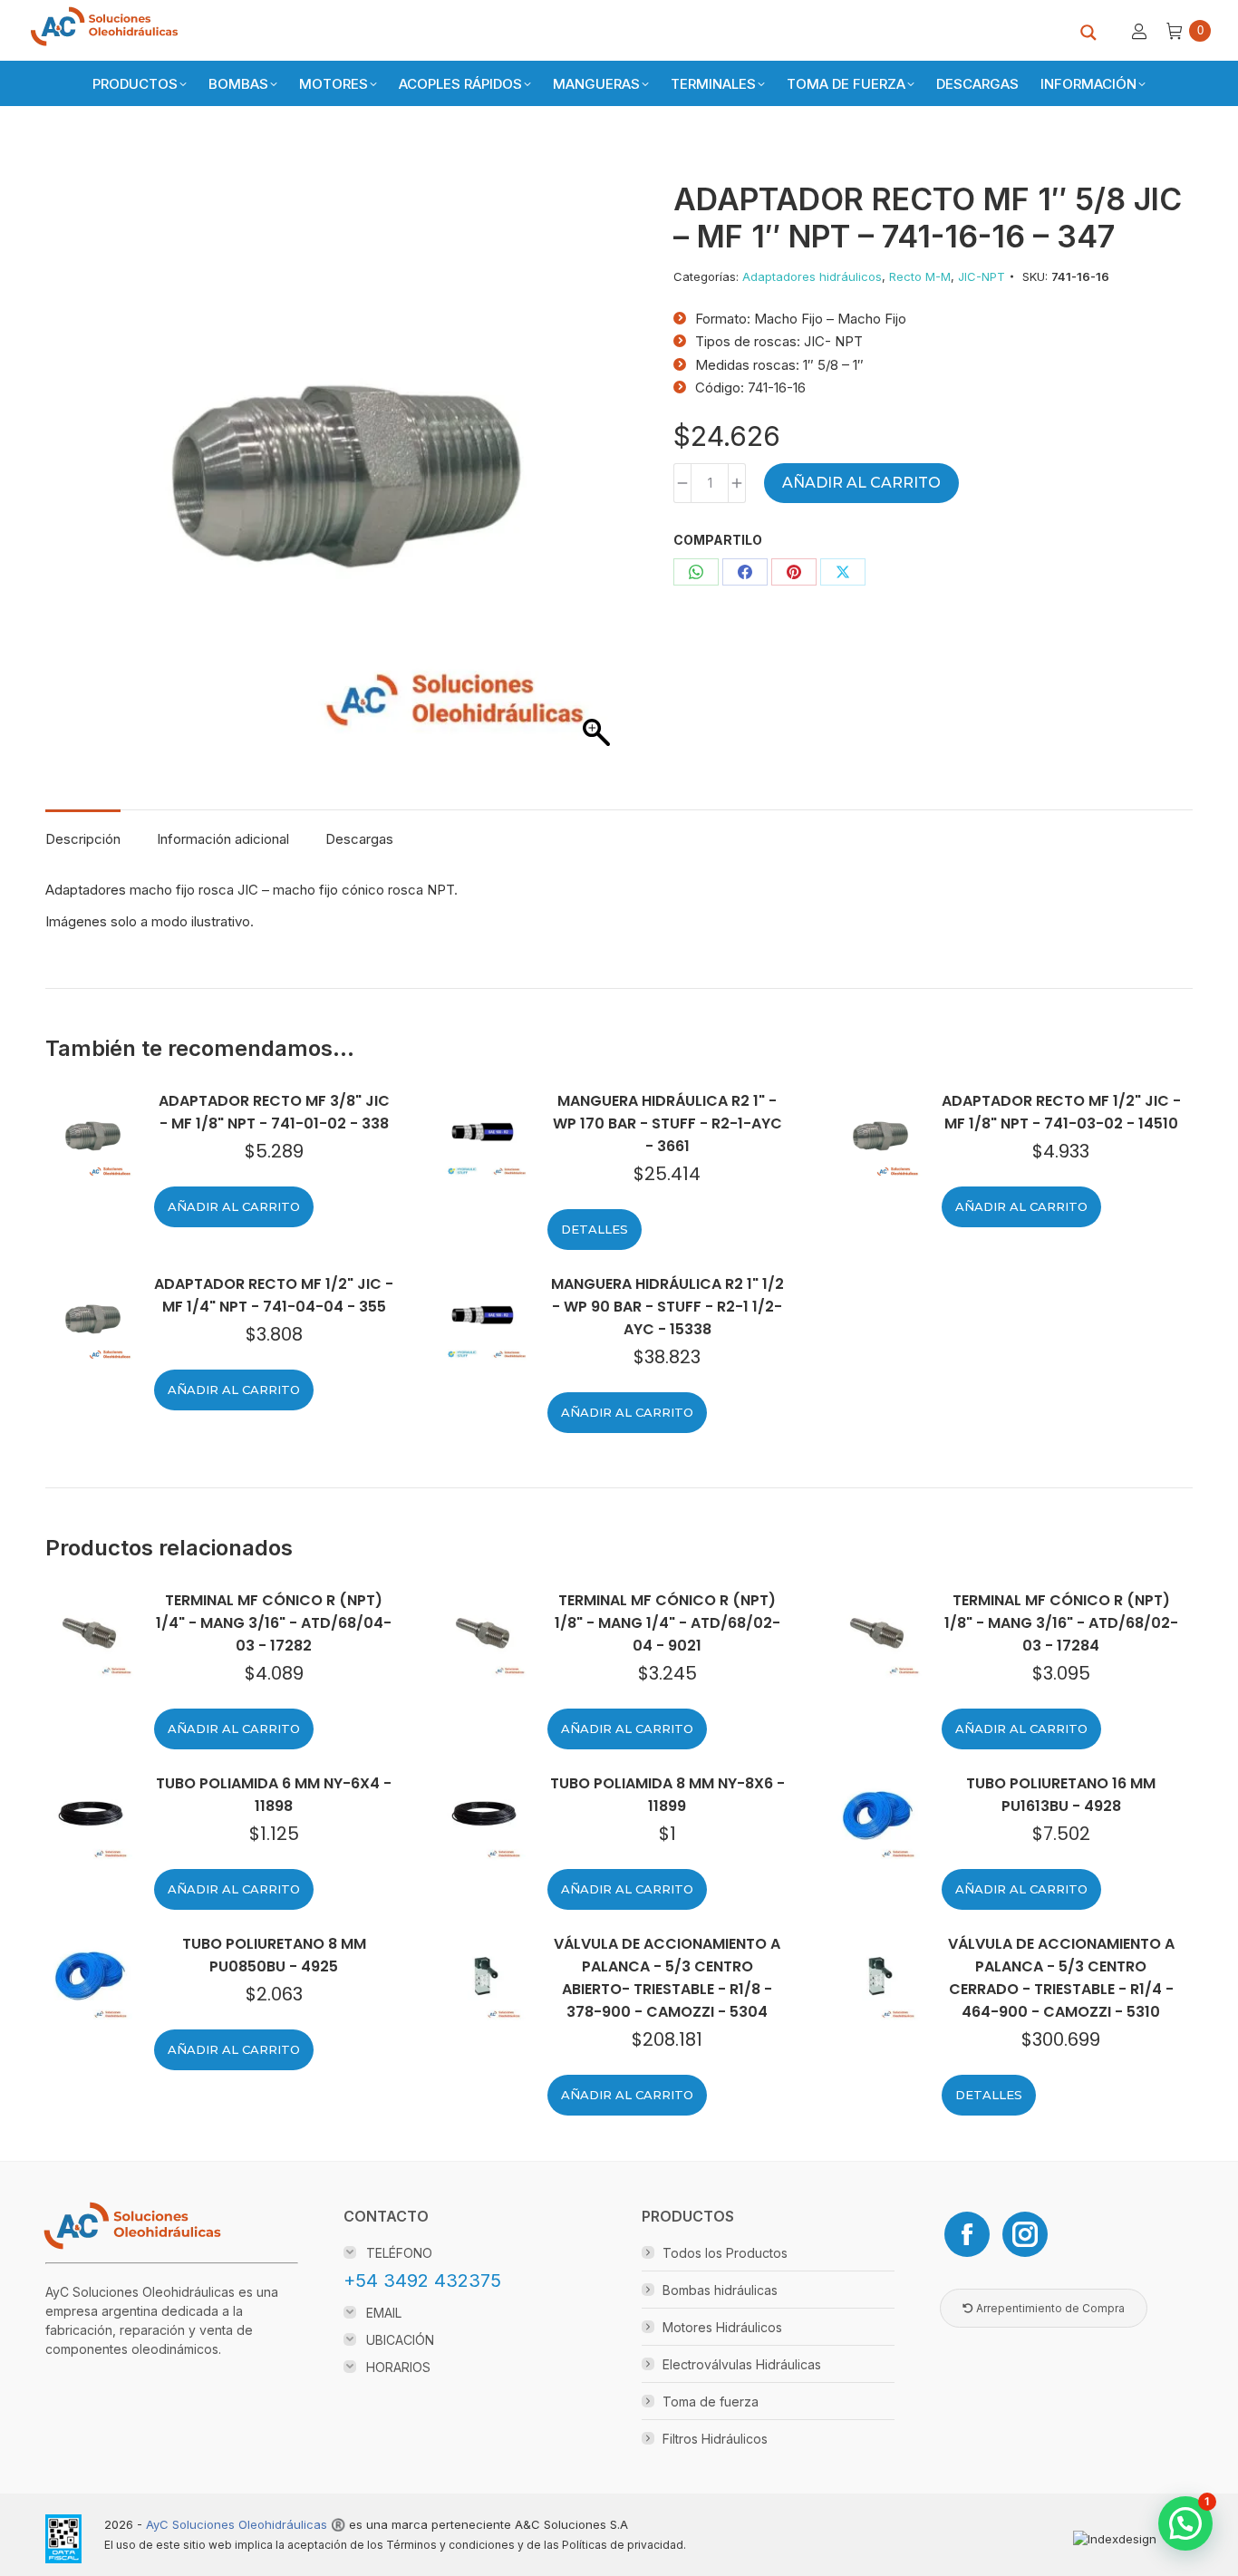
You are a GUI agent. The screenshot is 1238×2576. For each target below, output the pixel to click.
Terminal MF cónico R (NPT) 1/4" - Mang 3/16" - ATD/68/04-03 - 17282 (274, 1623)
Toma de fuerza (711, 2402)
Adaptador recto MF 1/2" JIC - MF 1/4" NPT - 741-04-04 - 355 (274, 1295)
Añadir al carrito (861, 483)
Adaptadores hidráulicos (812, 276)
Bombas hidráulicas (720, 2290)
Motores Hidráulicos (722, 2327)
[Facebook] (967, 2234)
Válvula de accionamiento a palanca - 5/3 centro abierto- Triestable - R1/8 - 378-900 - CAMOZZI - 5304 (667, 1978)
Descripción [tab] (83, 839)
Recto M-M (920, 276)
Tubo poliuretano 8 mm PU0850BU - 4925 (274, 1955)
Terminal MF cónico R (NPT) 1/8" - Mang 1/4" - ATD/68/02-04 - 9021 (667, 1623)
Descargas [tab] (359, 839)
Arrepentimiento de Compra (1049, 2308)
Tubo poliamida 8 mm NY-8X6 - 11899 (667, 1795)
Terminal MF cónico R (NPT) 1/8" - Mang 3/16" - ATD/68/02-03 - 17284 (1061, 1623)
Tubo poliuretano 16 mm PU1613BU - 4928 (1061, 1795)
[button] (1185, 2523)
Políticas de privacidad (623, 2545)
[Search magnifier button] (1088, 33)
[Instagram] (1025, 2234)
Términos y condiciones (450, 2545)
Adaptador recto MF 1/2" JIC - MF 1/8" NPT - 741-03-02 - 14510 (1061, 1112)
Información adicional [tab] (223, 839)
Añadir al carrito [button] (234, 1206)
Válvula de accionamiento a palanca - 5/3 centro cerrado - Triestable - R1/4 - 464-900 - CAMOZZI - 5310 (1061, 1978)
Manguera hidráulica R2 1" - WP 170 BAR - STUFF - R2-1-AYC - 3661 (667, 1123)
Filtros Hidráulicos (715, 2439)
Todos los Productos (725, 2253)
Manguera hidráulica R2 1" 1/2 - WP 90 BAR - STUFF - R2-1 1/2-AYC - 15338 (667, 1307)
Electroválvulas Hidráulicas (742, 2364)
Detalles (595, 1229)
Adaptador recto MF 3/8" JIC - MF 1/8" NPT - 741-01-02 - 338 (274, 1112)
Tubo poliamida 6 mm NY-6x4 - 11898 (274, 1795)
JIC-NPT (982, 276)
